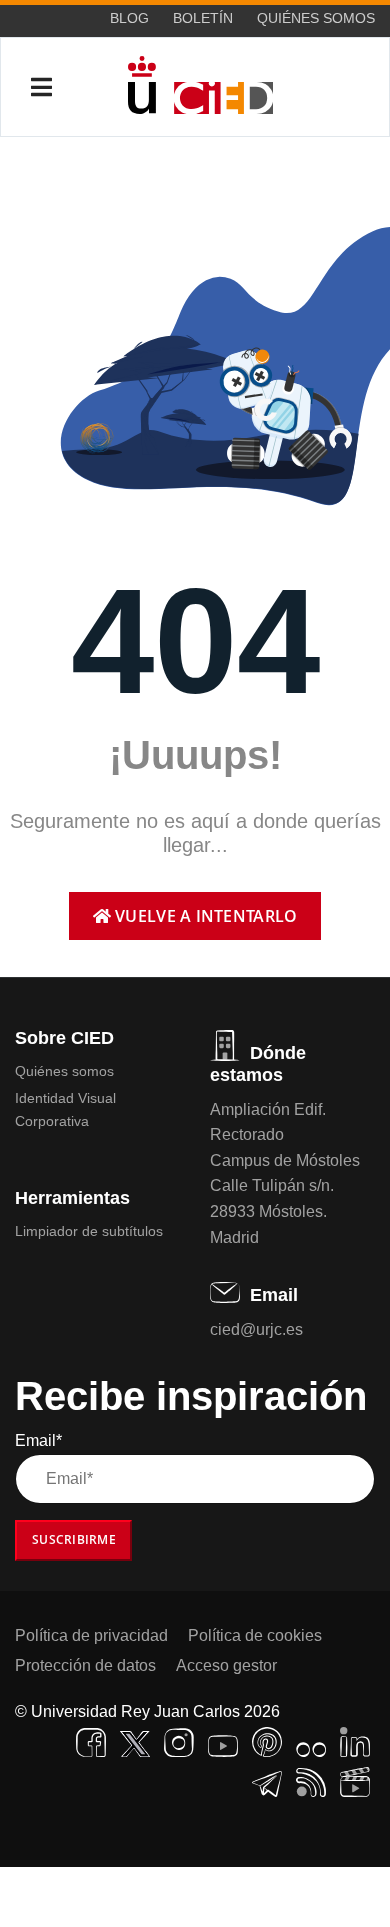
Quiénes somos (316, 18)
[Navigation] (41, 88)
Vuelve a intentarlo (204, 916)
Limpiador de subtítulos (89, 1231)
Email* (38, 1440)
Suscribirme (74, 1539)
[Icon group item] (91, 1743)
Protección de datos (85, 1665)
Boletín (203, 18)
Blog (129, 18)
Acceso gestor (226, 1665)
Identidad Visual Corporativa (65, 1109)
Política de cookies (255, 1635)
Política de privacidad (91, 1635)
